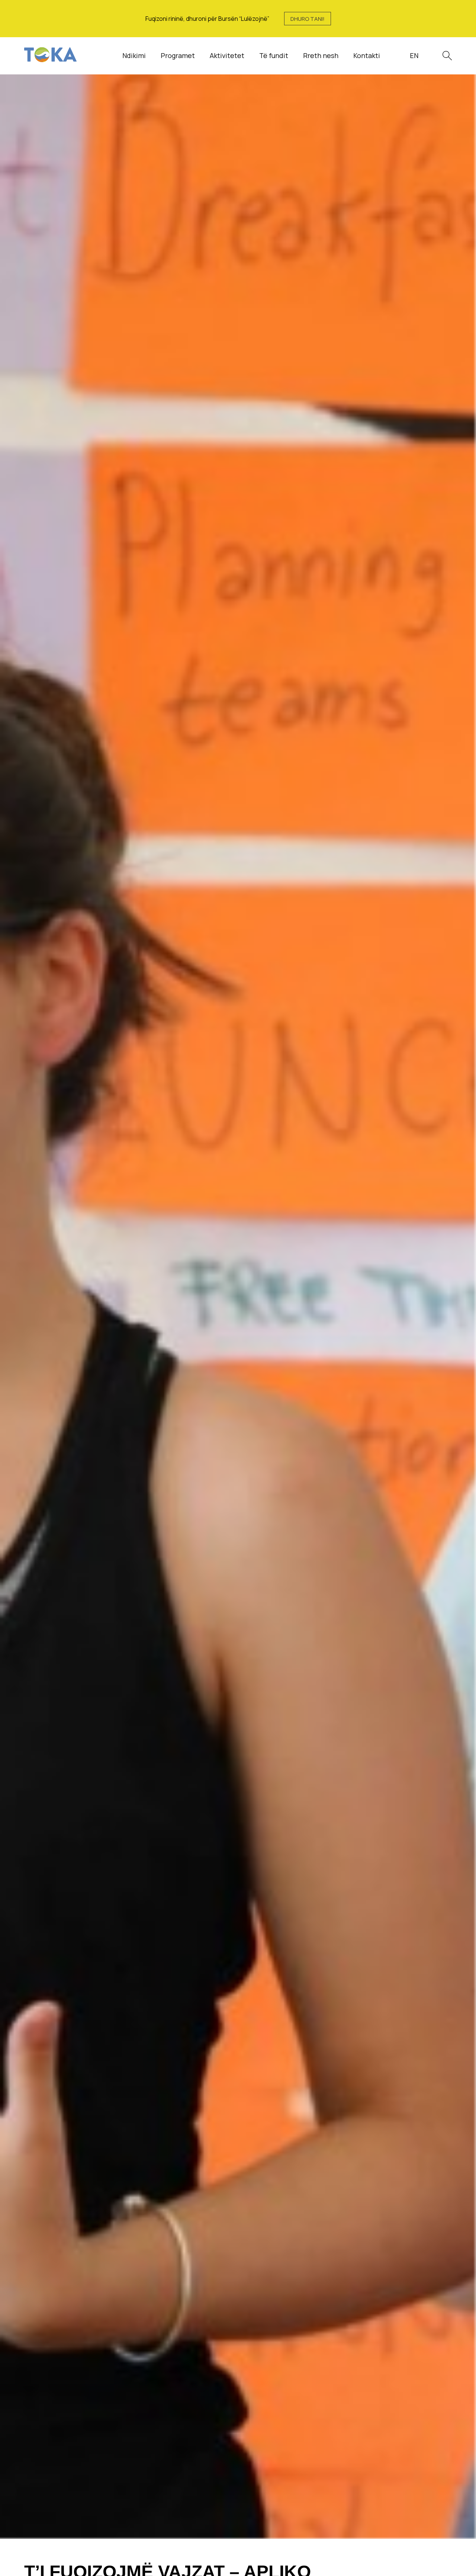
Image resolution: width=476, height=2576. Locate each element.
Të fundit (274, 55)
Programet (178, 55)
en (414, 55)
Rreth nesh (321, 55)
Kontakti (367, 55)
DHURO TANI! (308, 19)
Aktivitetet (227, 55)
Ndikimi (134, 55)
